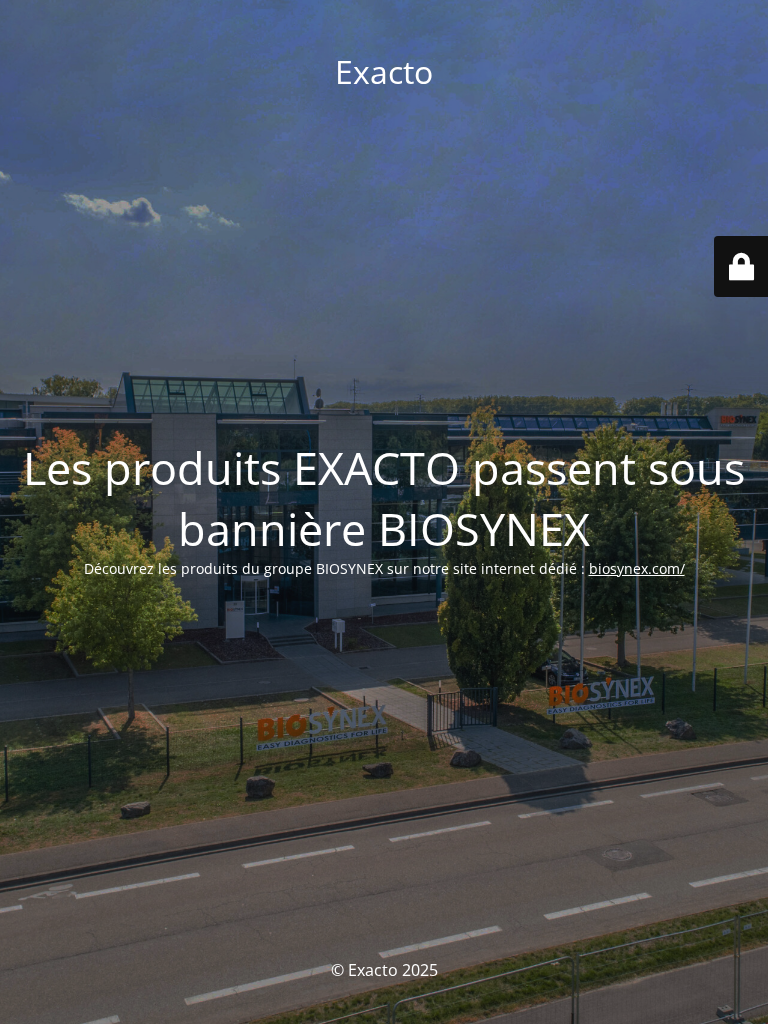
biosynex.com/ (637, 568)
